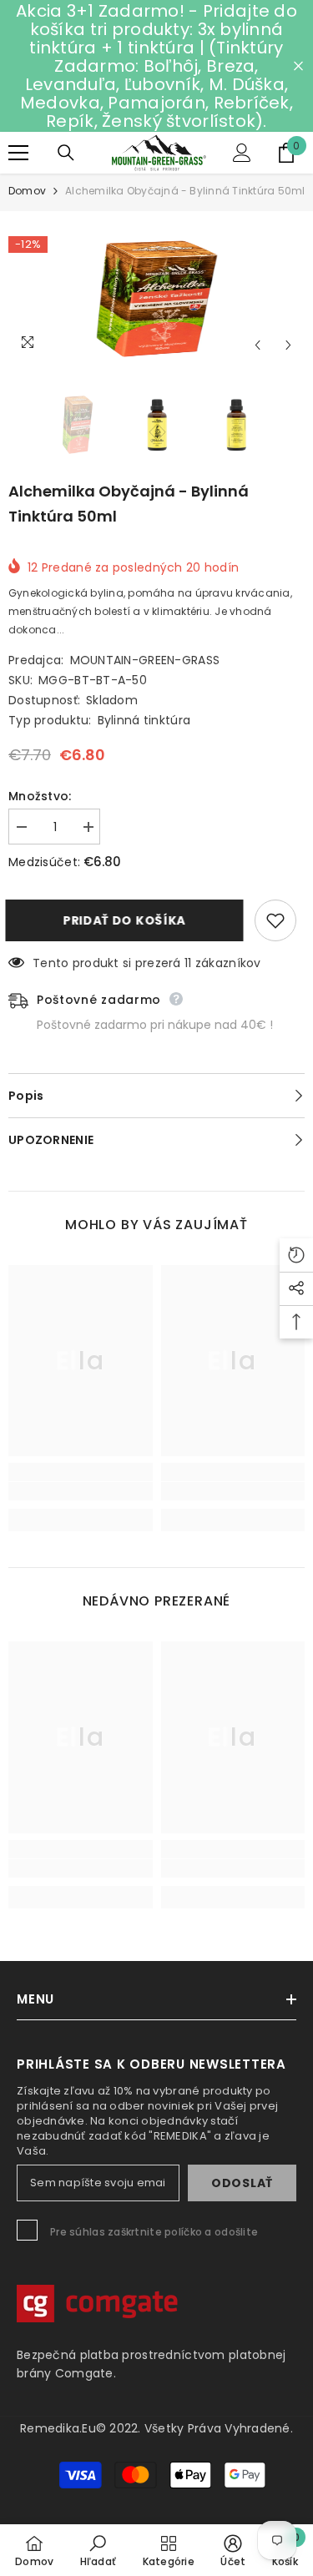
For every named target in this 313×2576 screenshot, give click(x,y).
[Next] (288, 345)
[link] (81, 1491)
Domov (27, 191)
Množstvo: (40, 796)
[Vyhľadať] (66, 153)
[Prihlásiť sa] (242, 153)
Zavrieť (298, 66)
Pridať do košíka (130, 920)
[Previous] (257, 345)
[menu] (18, 153)
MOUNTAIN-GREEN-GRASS (145, 660)
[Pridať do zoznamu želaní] (275, 920)
